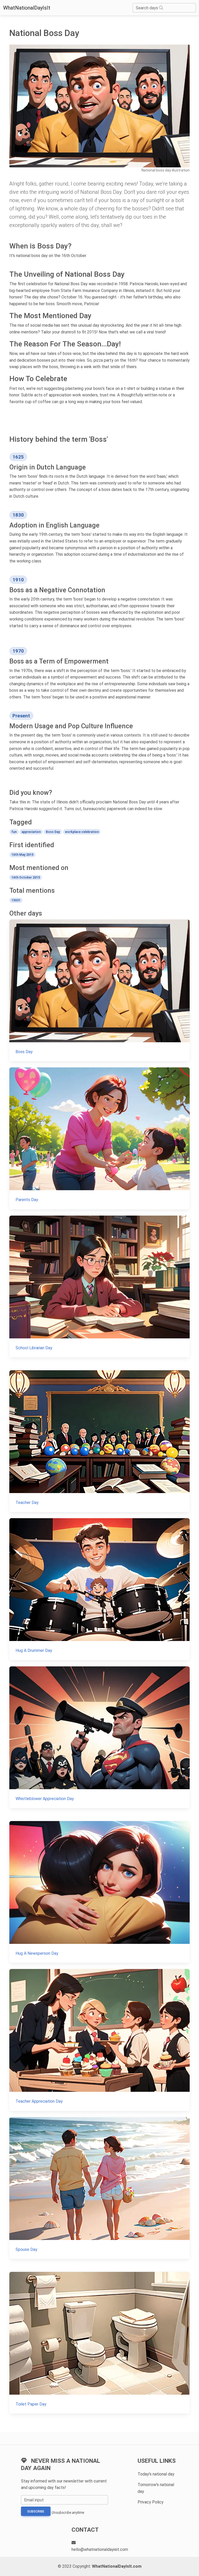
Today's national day (156, 2474)
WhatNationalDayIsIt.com (117, 2566)
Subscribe (36, 2511)
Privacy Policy (151, 2502)
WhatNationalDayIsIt (27, 8)
